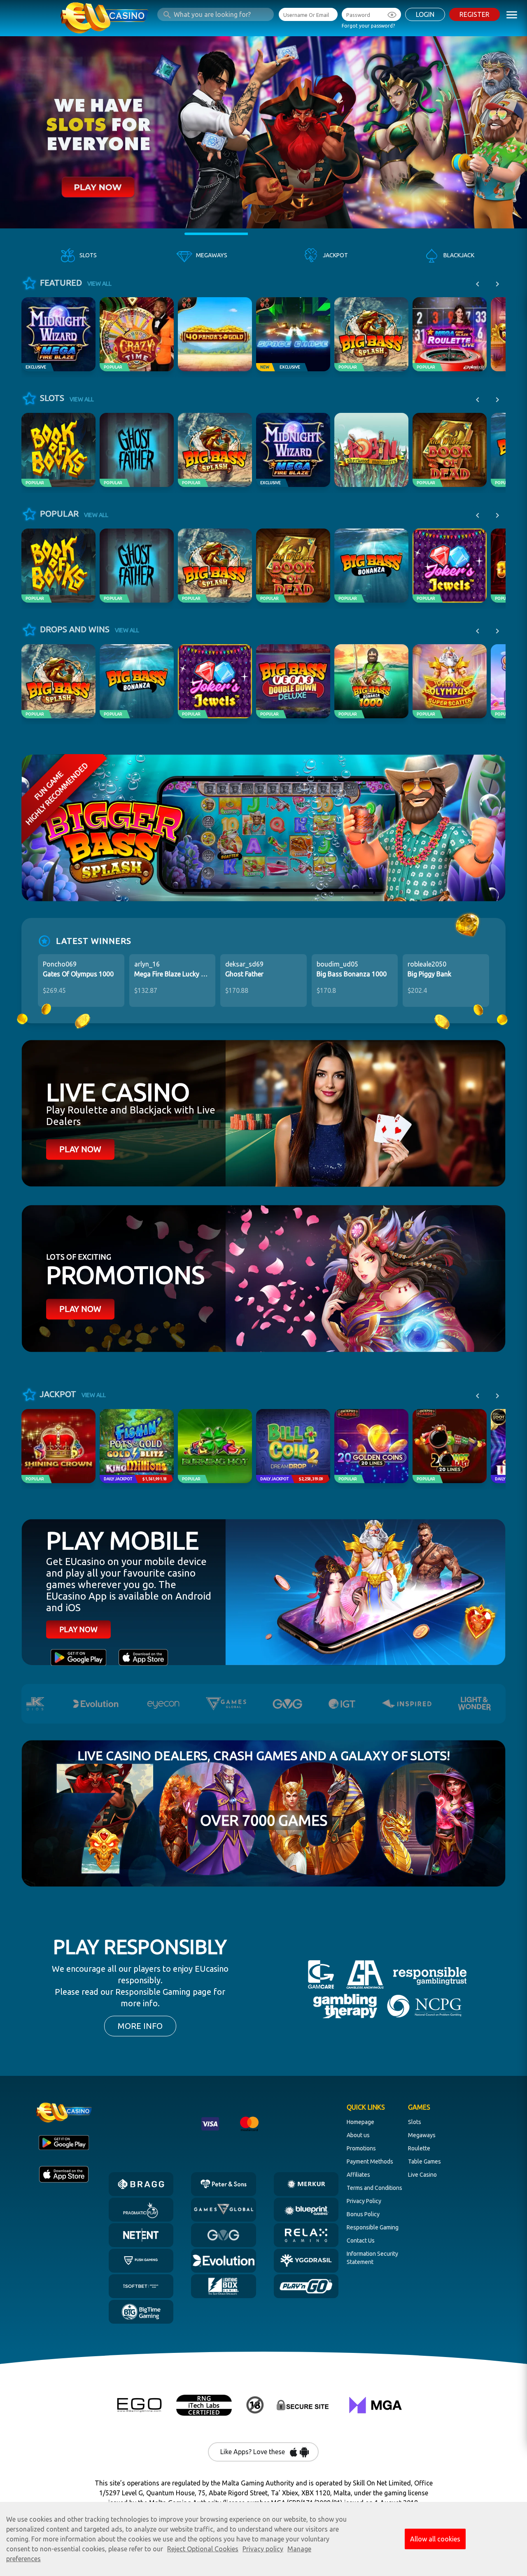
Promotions (361, 2148)
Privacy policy (263, 2549)
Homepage (360, 2122)
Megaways (422, 2135)
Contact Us (361, 2241)
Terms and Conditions (374, 2188)
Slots (415, 2122)
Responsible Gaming (373, 2227)
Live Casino (422, 2175)
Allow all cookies (435, 2539)
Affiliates (358, 2175)
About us (358, 2135)
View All (99, 284)
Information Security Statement (372, 2258)
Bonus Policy (363, 2214)
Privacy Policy (364, 2201)
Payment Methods (370, 2161)
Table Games (424, 2161)
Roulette (419, 2148)
